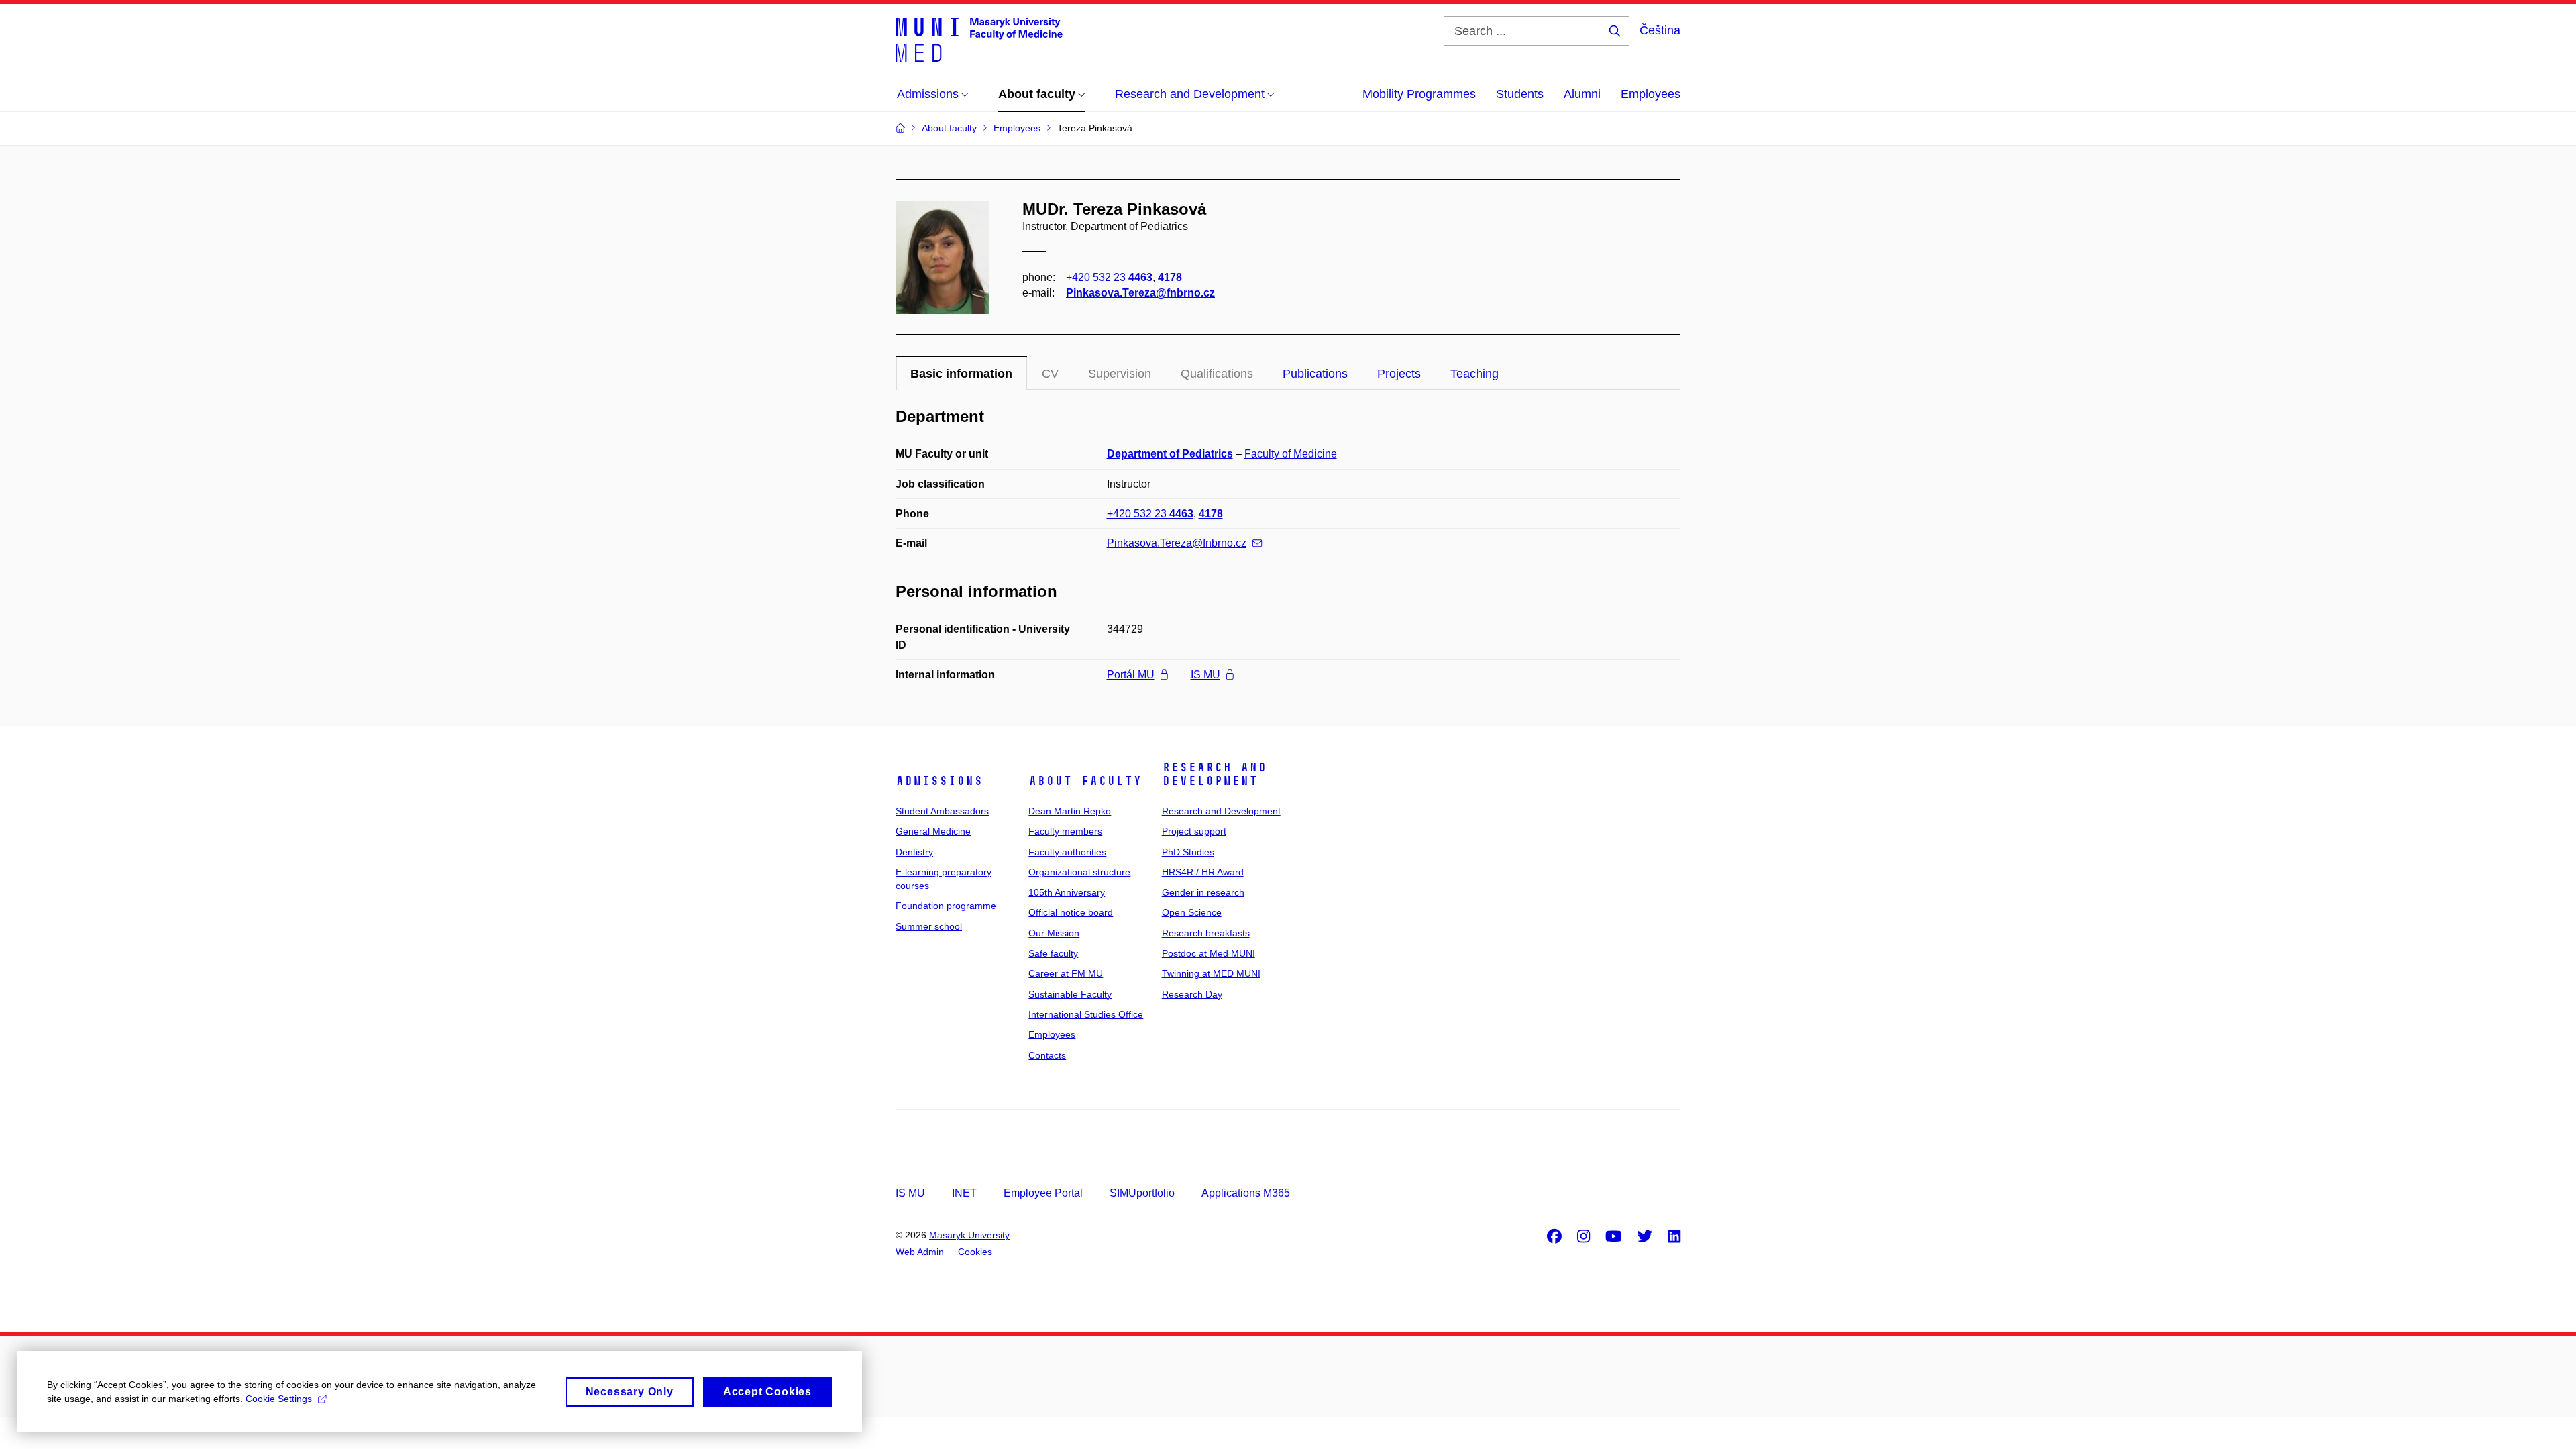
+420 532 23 (1109, 277)
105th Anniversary (1067, 892)
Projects (1399, 374)
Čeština (1660, 30)
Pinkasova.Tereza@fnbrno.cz (1140, 293)
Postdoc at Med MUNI (1209, 953)
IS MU (1205, 675)
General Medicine (933, 831)
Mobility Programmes (1419, 94)
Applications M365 (1246, 1193)
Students (1520, 94)
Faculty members (1065, 831)
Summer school (929, 926)
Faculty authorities (1067, 852)
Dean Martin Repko (1070, 811)
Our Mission (1054, 933)
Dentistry (914, 852)
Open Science (1192, 912)
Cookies (975, 1252)
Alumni (1582, 94)
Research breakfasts (1206, 933)
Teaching (1474, 374)
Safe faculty (1053, 953)
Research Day (1192, 994)
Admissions (939, 781)
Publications (1315, 374)
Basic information (961, 374)
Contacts (1047, 1055)
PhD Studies (1188, 852)
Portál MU (1131, 675)
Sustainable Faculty (1070, 994)
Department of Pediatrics (1170, 454)
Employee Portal (1043, 1193)
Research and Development (1214, 774)
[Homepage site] (979, 39)
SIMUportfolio (1142, 1193)
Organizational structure (1079, 872)
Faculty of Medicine (1291, 454)
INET (964, 1193)
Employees (1651, 94)
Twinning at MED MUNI (1211, 973)
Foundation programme (946, 906)
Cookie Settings (279, 1399)
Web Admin (920, 1252)
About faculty (1085, 781)
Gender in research (1203, 892)
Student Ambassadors (942, 811)
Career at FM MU (1066, 973)
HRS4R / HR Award (1203, 872)
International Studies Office (1086, 1014)
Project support (1194, 831)
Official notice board (1071, 912)
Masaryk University (969, 1235)
